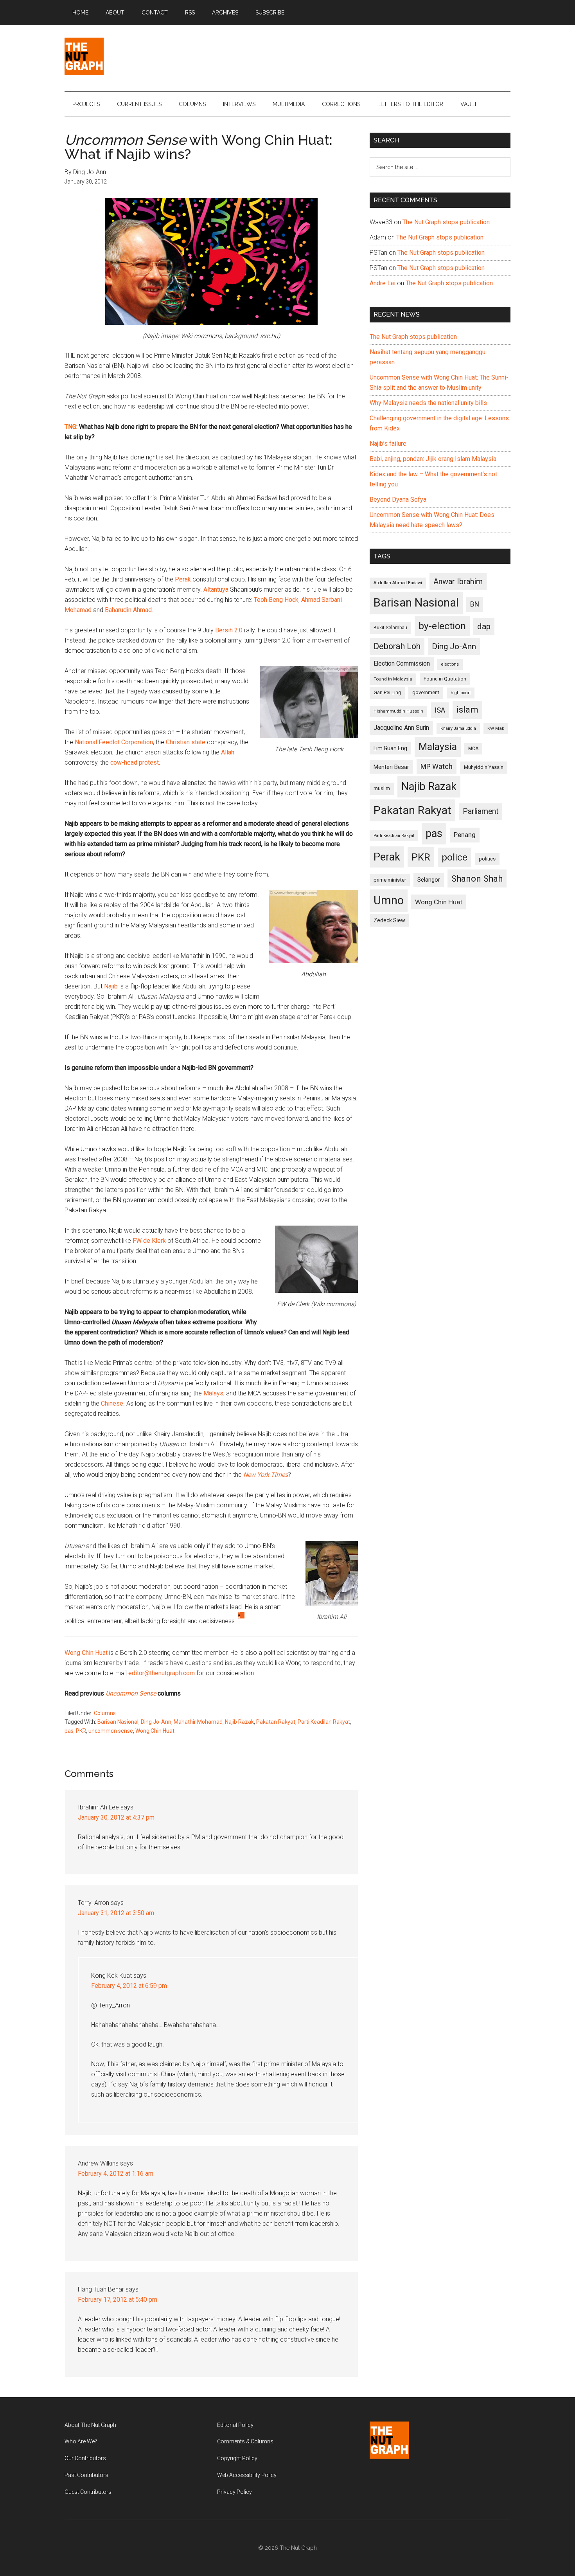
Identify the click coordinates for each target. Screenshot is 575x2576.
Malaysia (438, 747)
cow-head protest (135, 762)
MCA (473, 749)
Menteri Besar (391, 767)
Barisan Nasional (118, 1722)
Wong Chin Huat (87, 1653)
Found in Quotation (445, 679)
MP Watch (437, 766)
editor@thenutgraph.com (162, 1673)
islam (467, 710)
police (455, 857)
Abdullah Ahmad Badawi (398, 583)
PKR (81, 1731)
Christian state (186, 742)
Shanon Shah (477, 878)
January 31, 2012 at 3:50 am (116, 1913)
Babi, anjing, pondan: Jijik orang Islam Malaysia (433, 459)
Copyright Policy (237, 2458)
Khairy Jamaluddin (458, 728)
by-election (442, 626)
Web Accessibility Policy (247, 2475)
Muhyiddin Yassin (484, 767)
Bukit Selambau (390, 628)
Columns (105, 1713)
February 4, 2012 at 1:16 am (116, 2174)
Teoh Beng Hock (276, 600)
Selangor (429, 880)
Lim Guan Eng (390, 748)
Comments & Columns (245, 2441)
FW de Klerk (149, 1241)
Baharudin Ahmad (128, 610)
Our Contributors (85, 2458)
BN (475, 604)
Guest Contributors (88, 2492)
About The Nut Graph (90, 2425)
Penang (465, 835)
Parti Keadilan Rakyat (324, 1722)
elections (450, 664)
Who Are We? (81, 2441)
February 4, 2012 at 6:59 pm (129, 1986)
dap (484, 626)
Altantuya (216, 590)
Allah (228, 752)
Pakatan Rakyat (276, 1722)
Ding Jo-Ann (156, 1722)
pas (69, 1731)
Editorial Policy (235, 2425)
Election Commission (402, 664)
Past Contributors (86, 2475)
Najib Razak (239, 1722)
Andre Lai (383, 283)
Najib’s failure (388, 444)
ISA (440, 710)
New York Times (266, 1475)
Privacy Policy (234, 2492)
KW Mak (496, 728)
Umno (389, 900)
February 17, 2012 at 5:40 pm (118, 2300)
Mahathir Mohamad (198, 1722)
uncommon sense (111, 1731)
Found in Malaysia (393, 679)
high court (461, 693)
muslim (382, 788)
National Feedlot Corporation (114, 742)
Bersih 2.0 (229, 630)
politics (487, 859)
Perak (183, 579)
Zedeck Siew (389, 920)
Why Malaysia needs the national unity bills (428, 403)
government (426, 692)
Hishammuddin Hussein (398, 711)
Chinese (112, 1403)
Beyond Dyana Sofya (398, 500)
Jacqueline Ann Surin (401, 728)
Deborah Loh (397, 646)
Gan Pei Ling (387, 692)
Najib (111, 986)
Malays (213, 1393)
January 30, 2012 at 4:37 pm (116, 1817)
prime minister (390, 880)
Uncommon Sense (131, 1693)
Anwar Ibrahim (458, 581)
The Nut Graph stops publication (446, 222)
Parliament (481, 811)
